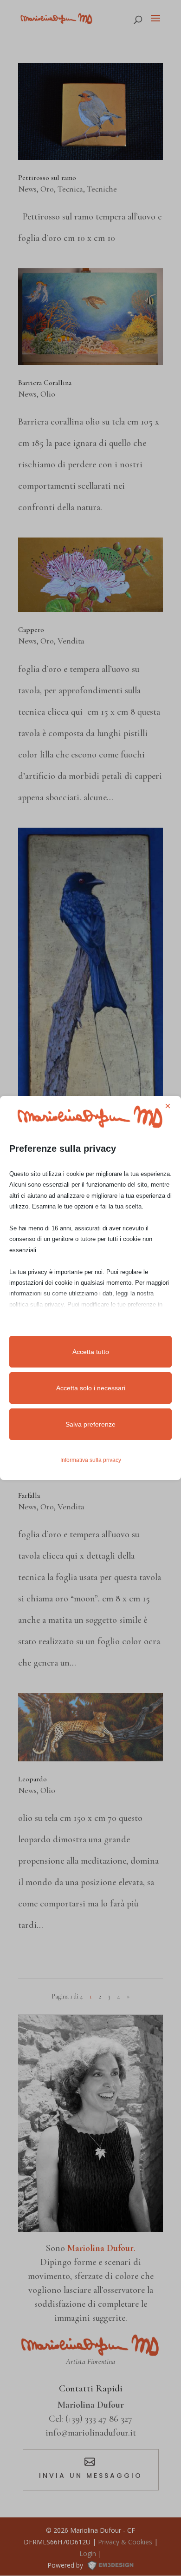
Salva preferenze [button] (90, 1424)
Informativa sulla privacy (91, 1460)
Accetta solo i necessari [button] (91, 1388)
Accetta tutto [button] (91, 1352)
